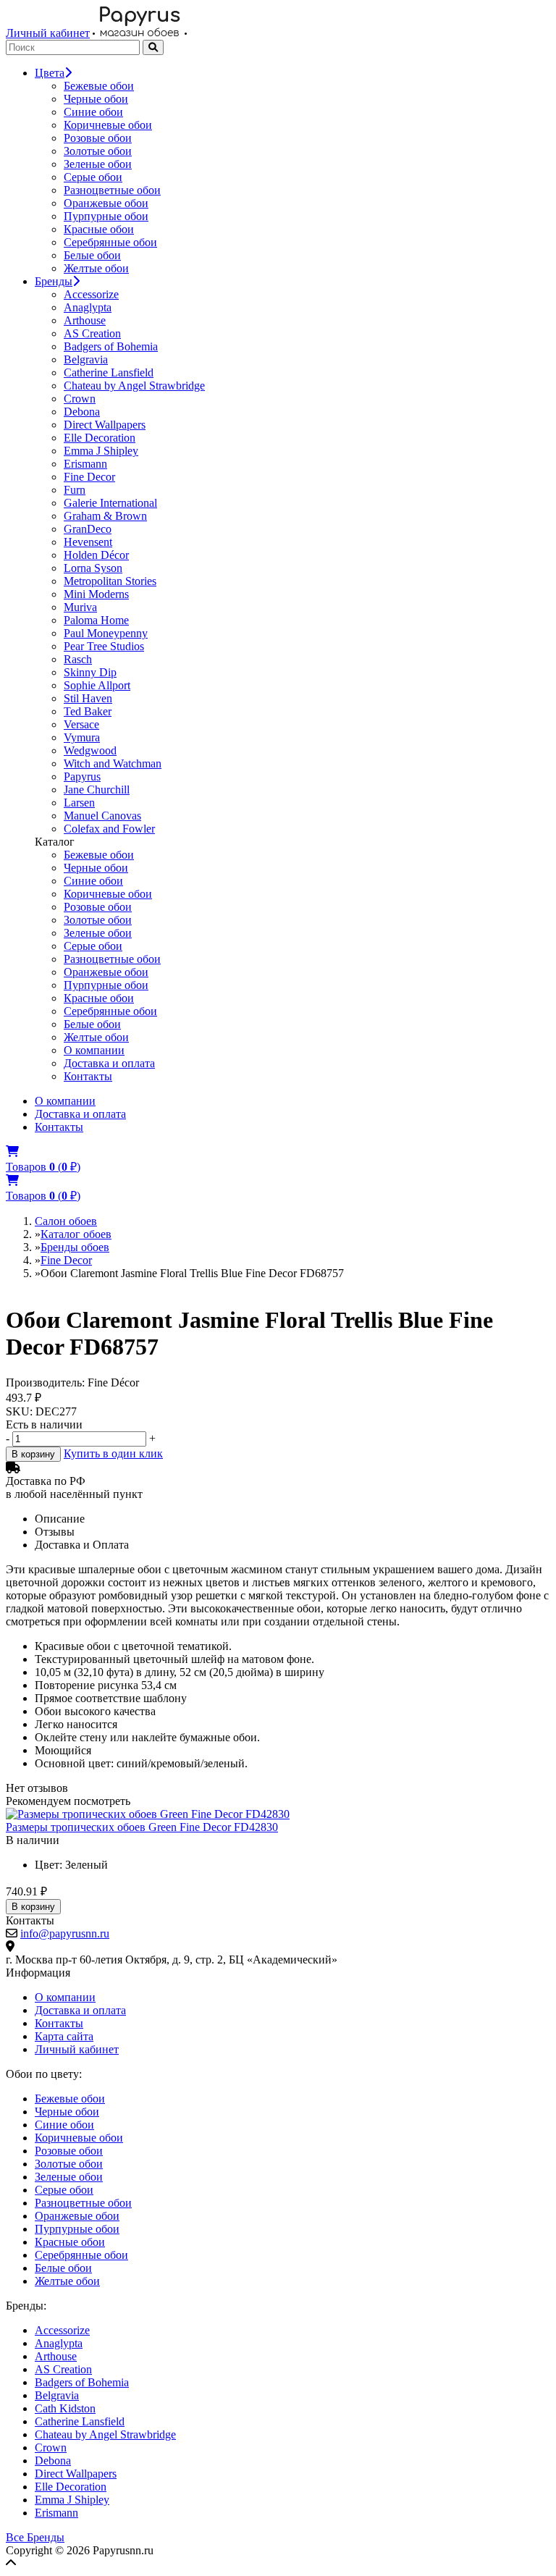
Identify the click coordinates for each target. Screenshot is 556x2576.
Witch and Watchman (113, 763)
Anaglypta (88, 307)
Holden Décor (96, 555)
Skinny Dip (90, 672)
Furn (75, 490)
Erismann (85, 464)
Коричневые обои (108, 125)
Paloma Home (96, 620)
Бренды (54, 281)
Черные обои (96, 99)
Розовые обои (98, 138)
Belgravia (86, 359)
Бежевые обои (99, 86)
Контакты (88, 1076)
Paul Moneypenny (106, 633)
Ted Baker (88, 711)
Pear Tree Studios (104, 646)
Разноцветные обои (112, 190)
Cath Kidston (65, 2408)
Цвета (50, 73)
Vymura (82, 737)
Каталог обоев (76, 1234)
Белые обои (92, 255)
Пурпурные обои (106, 216)
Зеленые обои (98, 164)
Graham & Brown (105, 516)
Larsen (79, 803)
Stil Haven (88, 698)
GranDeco (88, 529)
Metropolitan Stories (110, 581)
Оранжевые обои (106, 203)
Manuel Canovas (102, 816)
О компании (94, 1050)
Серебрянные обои (110, 242)
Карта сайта (64, 2036)
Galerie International (110, 503)
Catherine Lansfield (109, 372)
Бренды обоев (75, 1247)
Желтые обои (96, 268)
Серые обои (93, 177)
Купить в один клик (113, 1453)
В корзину (33, 1454)
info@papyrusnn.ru (65, 1933)
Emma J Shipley (101, 451)
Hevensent (88, 542)
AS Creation (92, 333)
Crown (80, 399)
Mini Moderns (96, 594)
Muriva (80, 607)
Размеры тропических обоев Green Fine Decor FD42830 (142, 1827)
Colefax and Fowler (109, 829)
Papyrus (82, 776)
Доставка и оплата (109, 1063)
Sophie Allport (97, 685)
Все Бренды (35, 2537)
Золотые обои (98, 151)
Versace (81, 724)
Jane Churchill (97, 790)
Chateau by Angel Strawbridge (134, 386)
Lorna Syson (93, 568)
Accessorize (91, 294)
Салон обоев (66, 1221)
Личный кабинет (48, 33)
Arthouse (85, 320)
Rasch (78, 659)
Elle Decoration (100, 438)
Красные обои (99, 229)
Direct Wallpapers (105, 425)
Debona (82, 412)
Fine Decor (89, 477)
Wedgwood (90, 750)
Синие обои (93, 112)
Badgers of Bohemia (111, 346)
